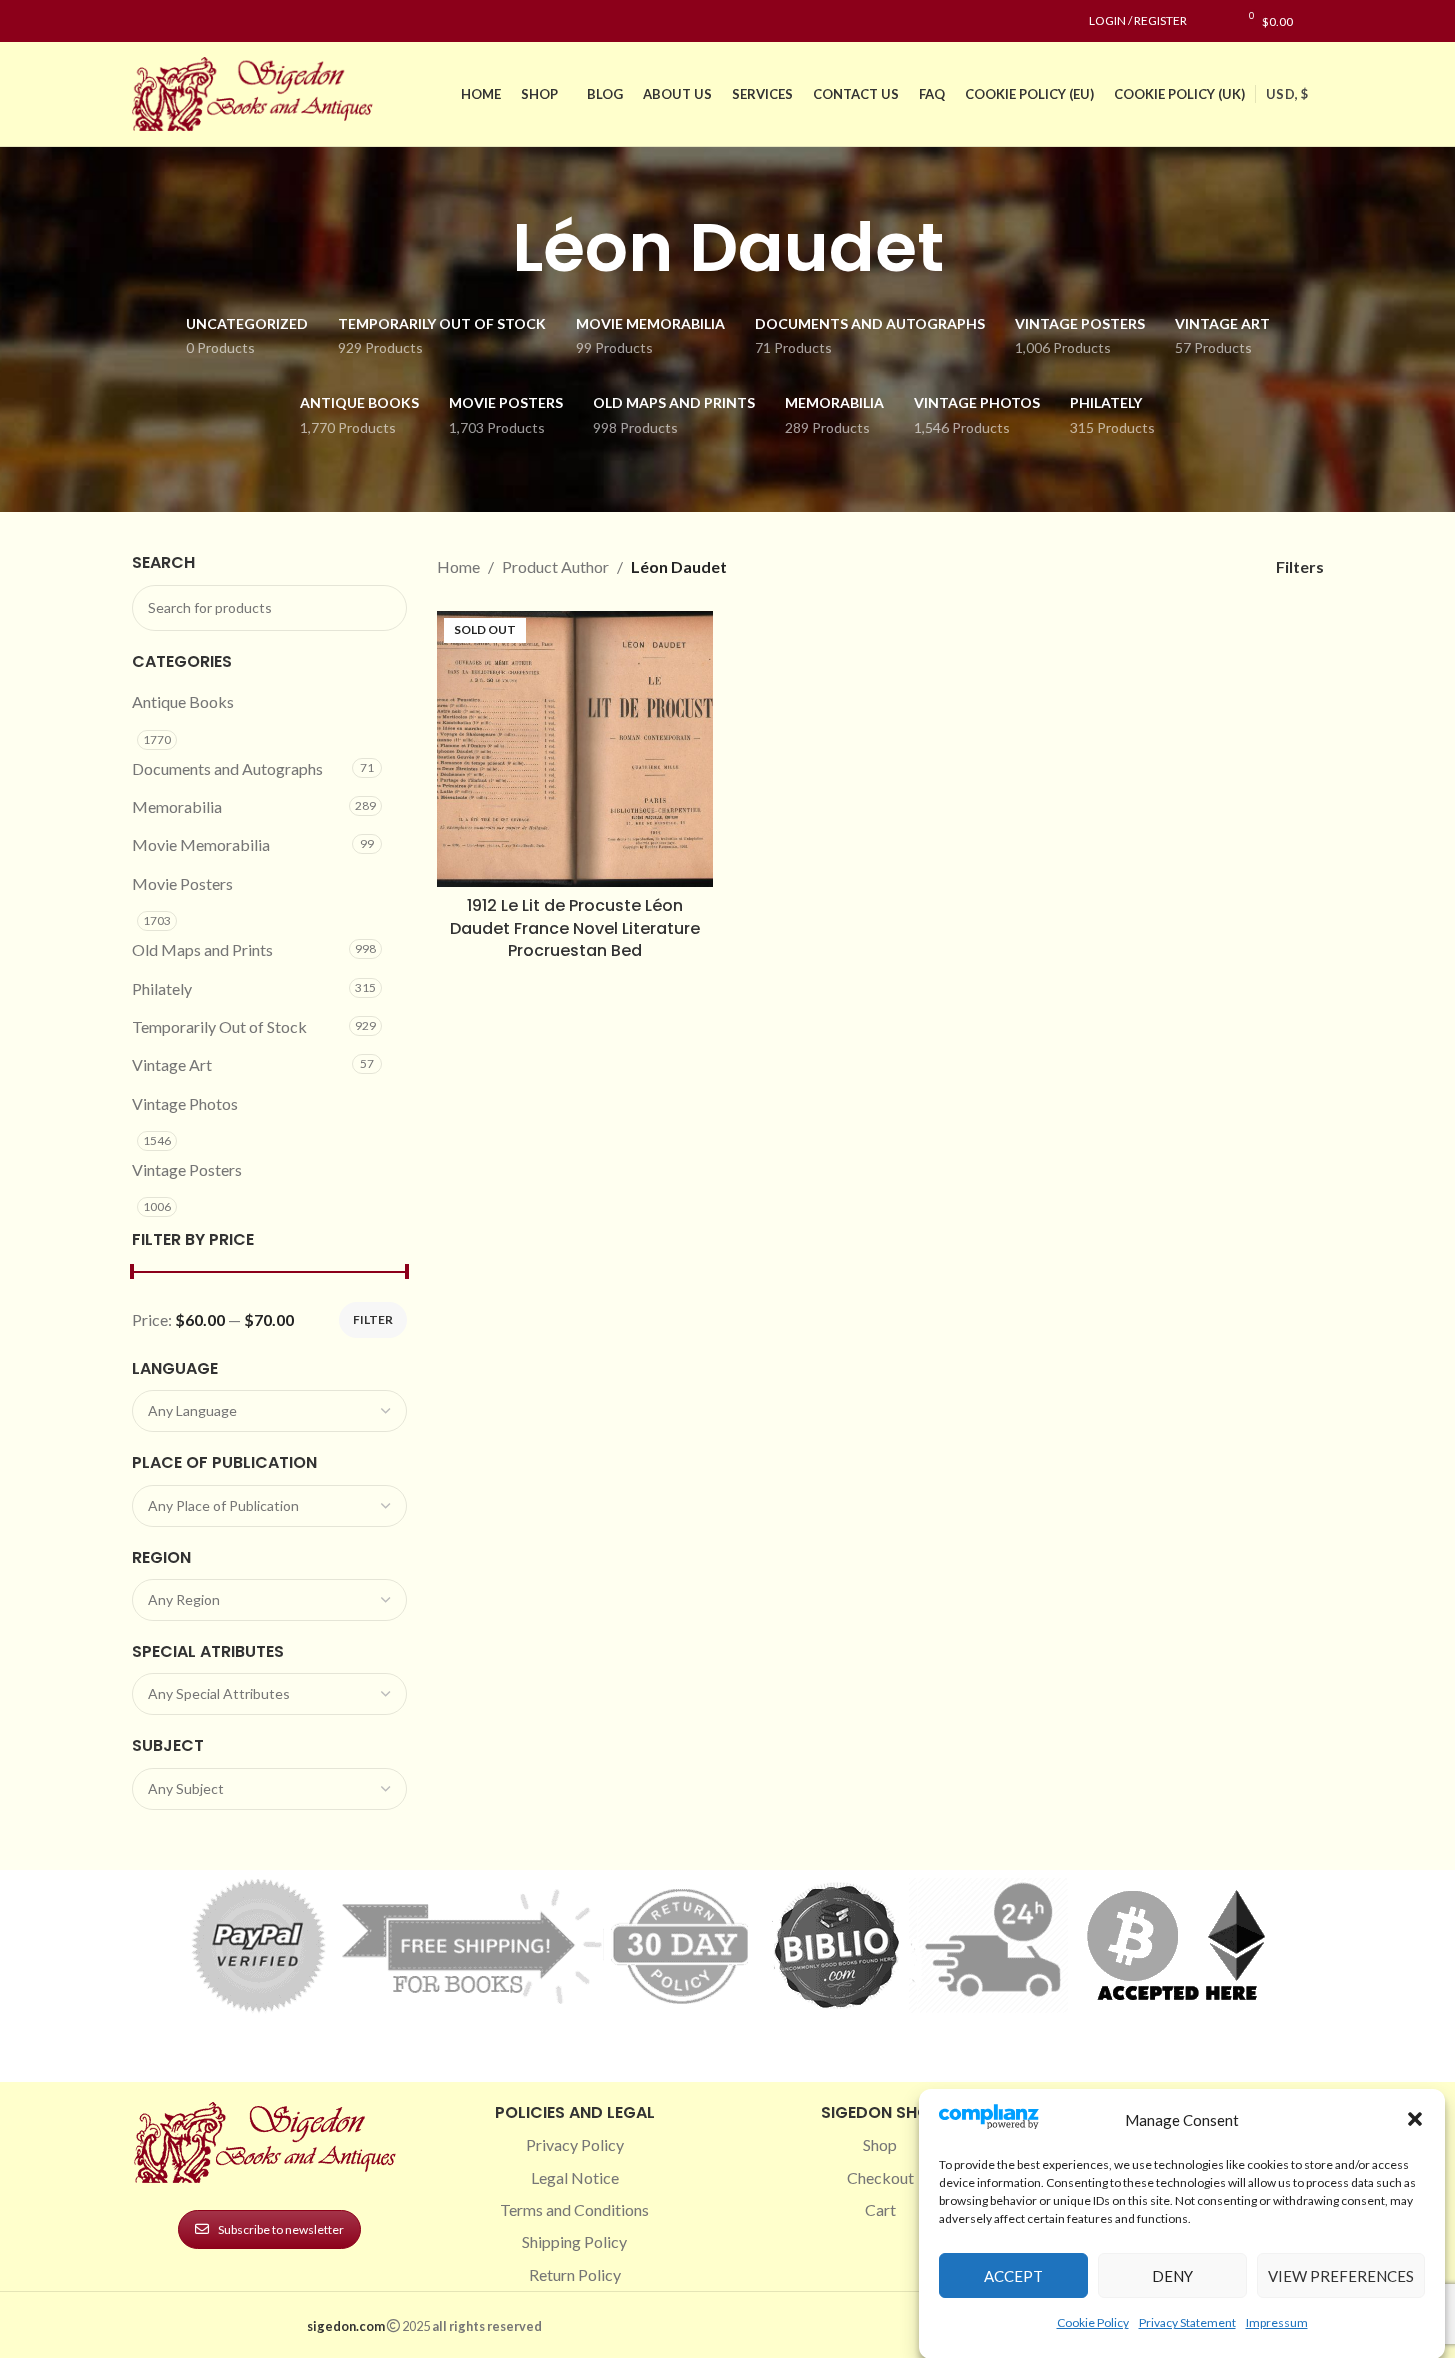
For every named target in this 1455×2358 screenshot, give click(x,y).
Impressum (1277, 2321)
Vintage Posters (187, 1169)
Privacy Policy (575, 2144)
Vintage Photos (185, 1103)
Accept (1013, 2275)
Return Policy (575, 2274)
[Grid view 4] (1214, 566)
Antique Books (183, 701)
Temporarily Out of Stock (219, 1026)
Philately (162, 988)
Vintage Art (172, 1064)
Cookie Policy (1093, 2321)
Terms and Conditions (574, 2209)
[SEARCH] (384, 608)
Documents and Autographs (227, 768)
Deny (1172, 2275)
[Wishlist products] (1212, 21)
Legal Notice (575, 2177)
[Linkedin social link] (216, 21)
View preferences (1341, 2275)
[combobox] (270, 1411)
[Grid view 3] (1176, 566)
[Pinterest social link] (192, 21)
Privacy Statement (1187, 2321)
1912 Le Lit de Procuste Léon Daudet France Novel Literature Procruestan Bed (575, 928)
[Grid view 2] (1139, 566)
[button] (1415, 2119)
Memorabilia (177, 806)
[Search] (1318, 21)
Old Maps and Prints (202, 949)
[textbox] (270, 1411)
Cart (880, 2209)
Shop (880, 2144)
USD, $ (1287, 94)
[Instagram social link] (168, 21)
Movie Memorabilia (201, 844)
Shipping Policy (574, 2241)
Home (458, 566)
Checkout (880, 2177)
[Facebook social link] (144, 21)
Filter (373, 1319)
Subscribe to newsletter (281, 2229)
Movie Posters (182, 883)
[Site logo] (257, 91)
